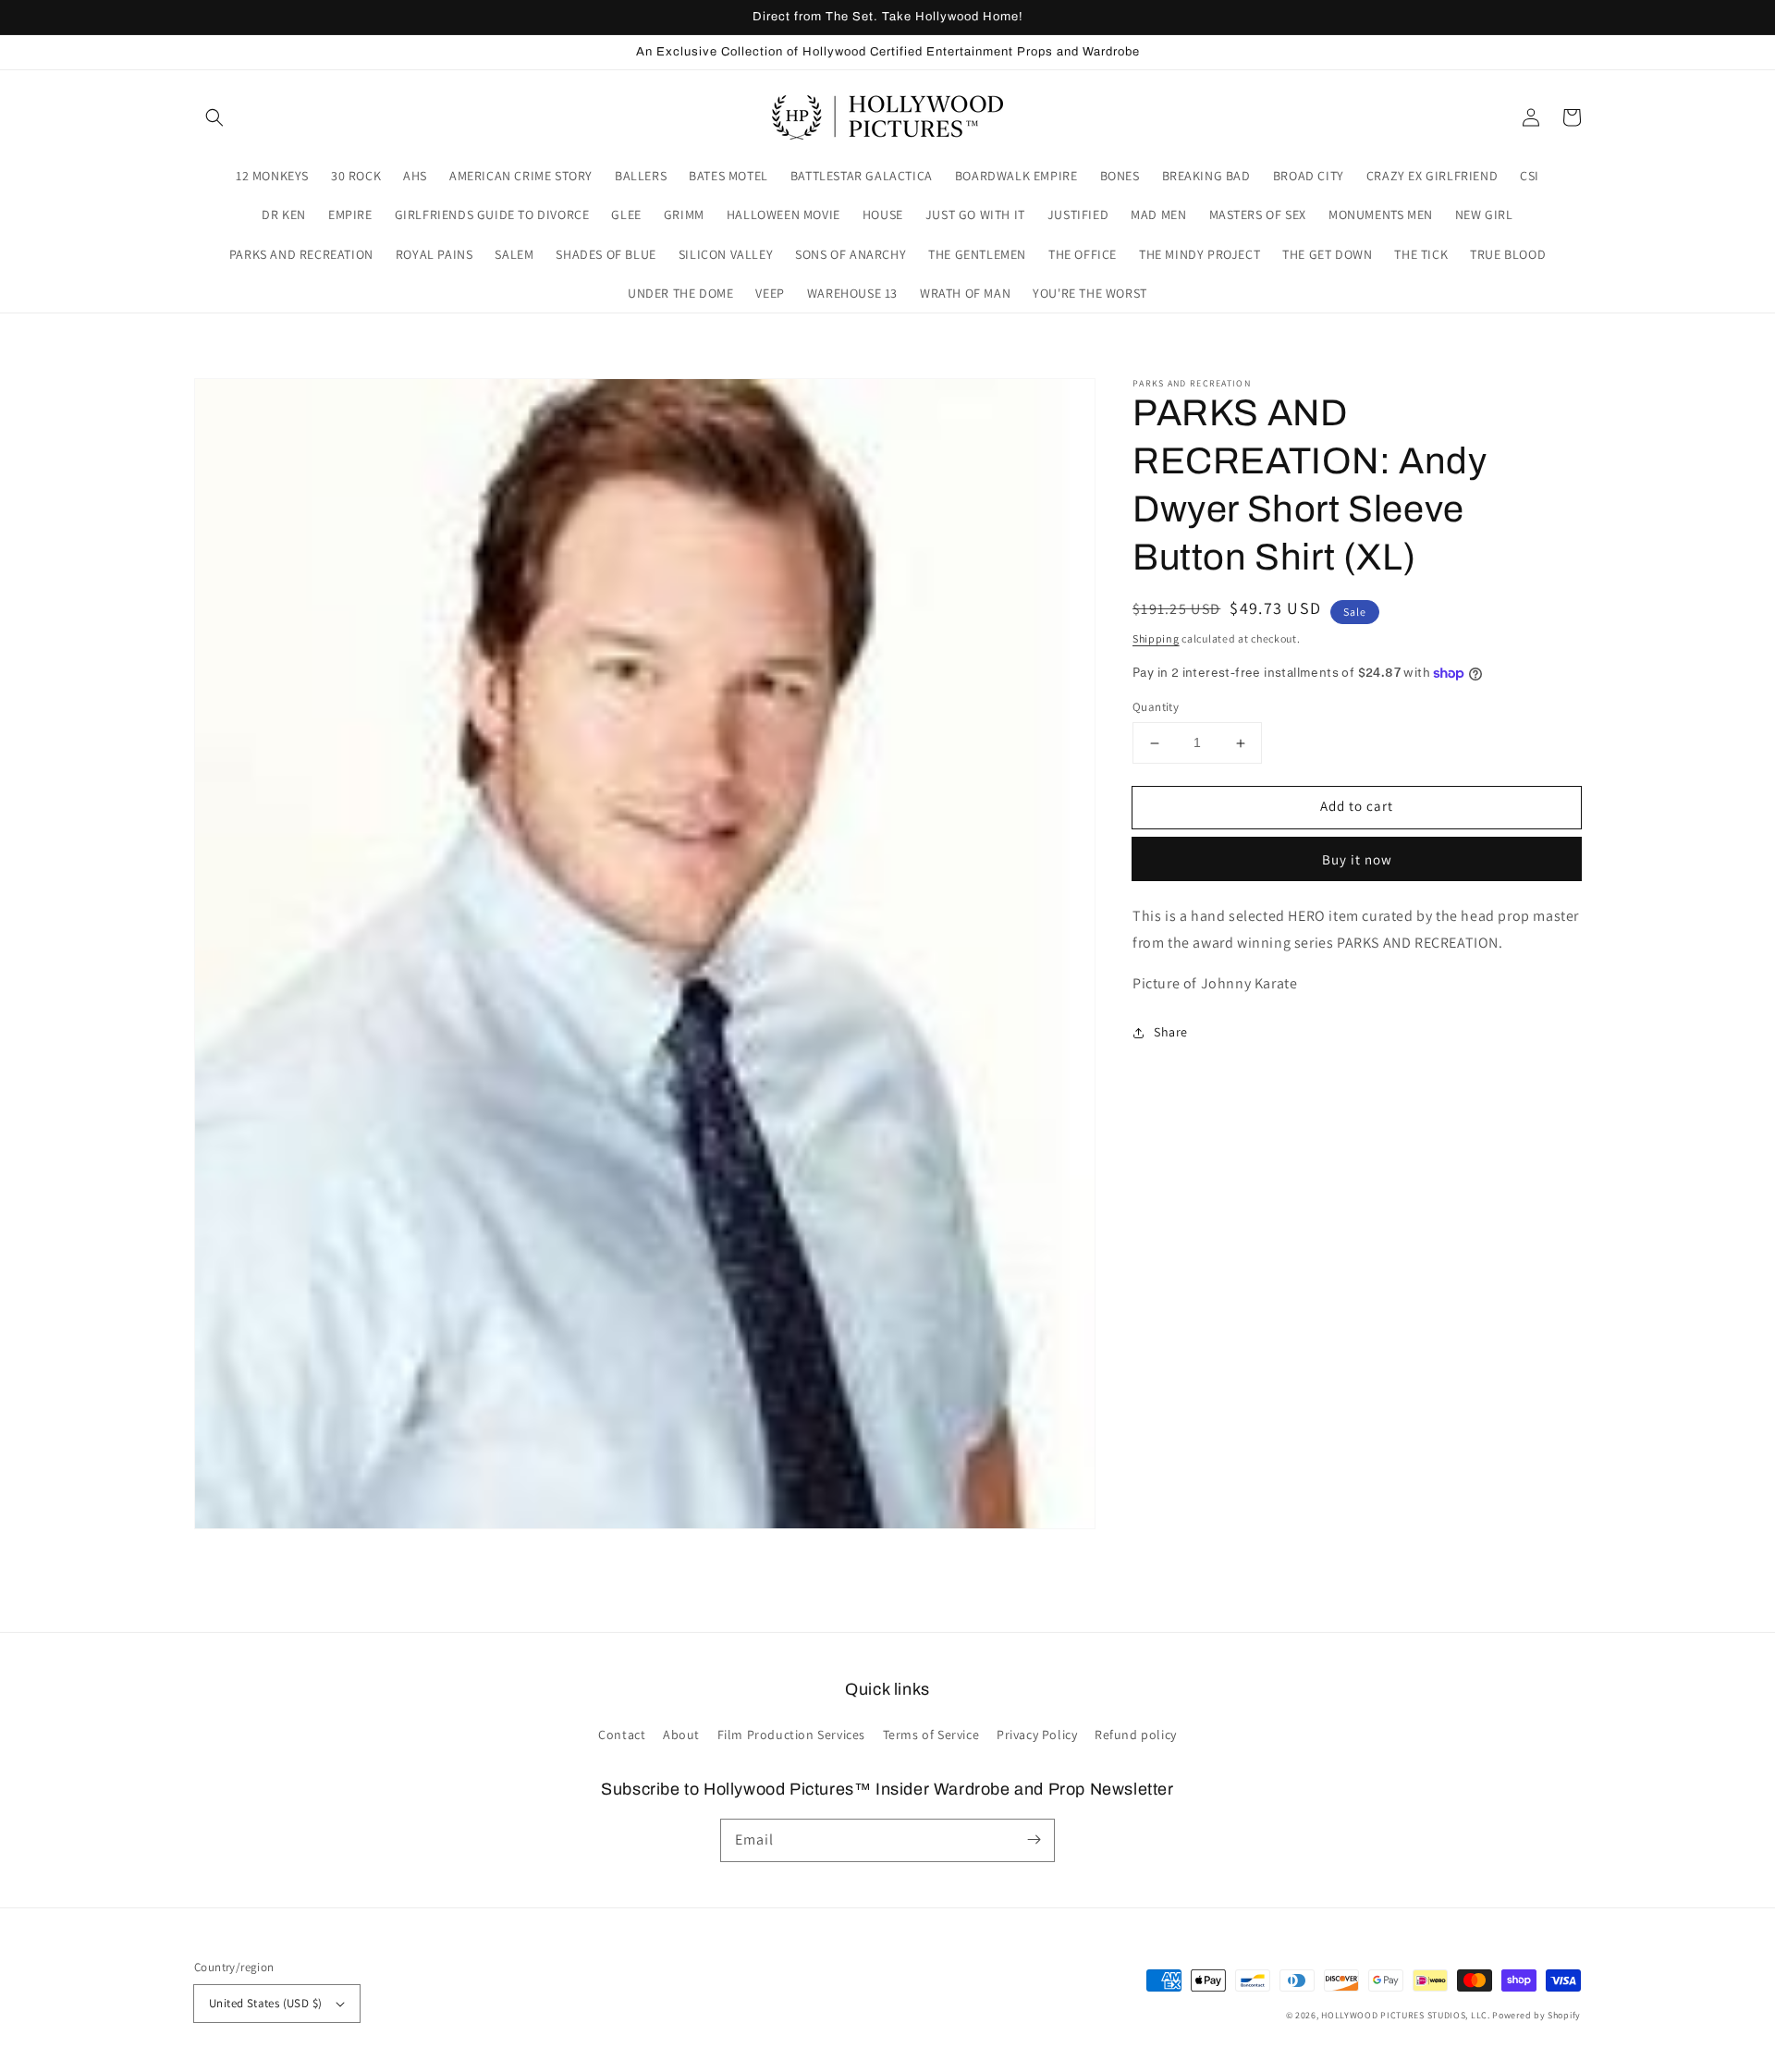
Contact (622, 1735)
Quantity (1156, 708)
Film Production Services (791, 1735)
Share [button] (1171, 1032)
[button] (214, 117)
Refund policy (1136, 1735)
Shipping (1156, 638)
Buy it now (1357, 859)
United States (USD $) (265, 2003)
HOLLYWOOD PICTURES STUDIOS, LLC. (1405, 2015)
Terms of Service (931, 1735)
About (681, 1735)
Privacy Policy (1037, 1735)
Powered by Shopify (1536, 2015)
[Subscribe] (1034, 1840)
